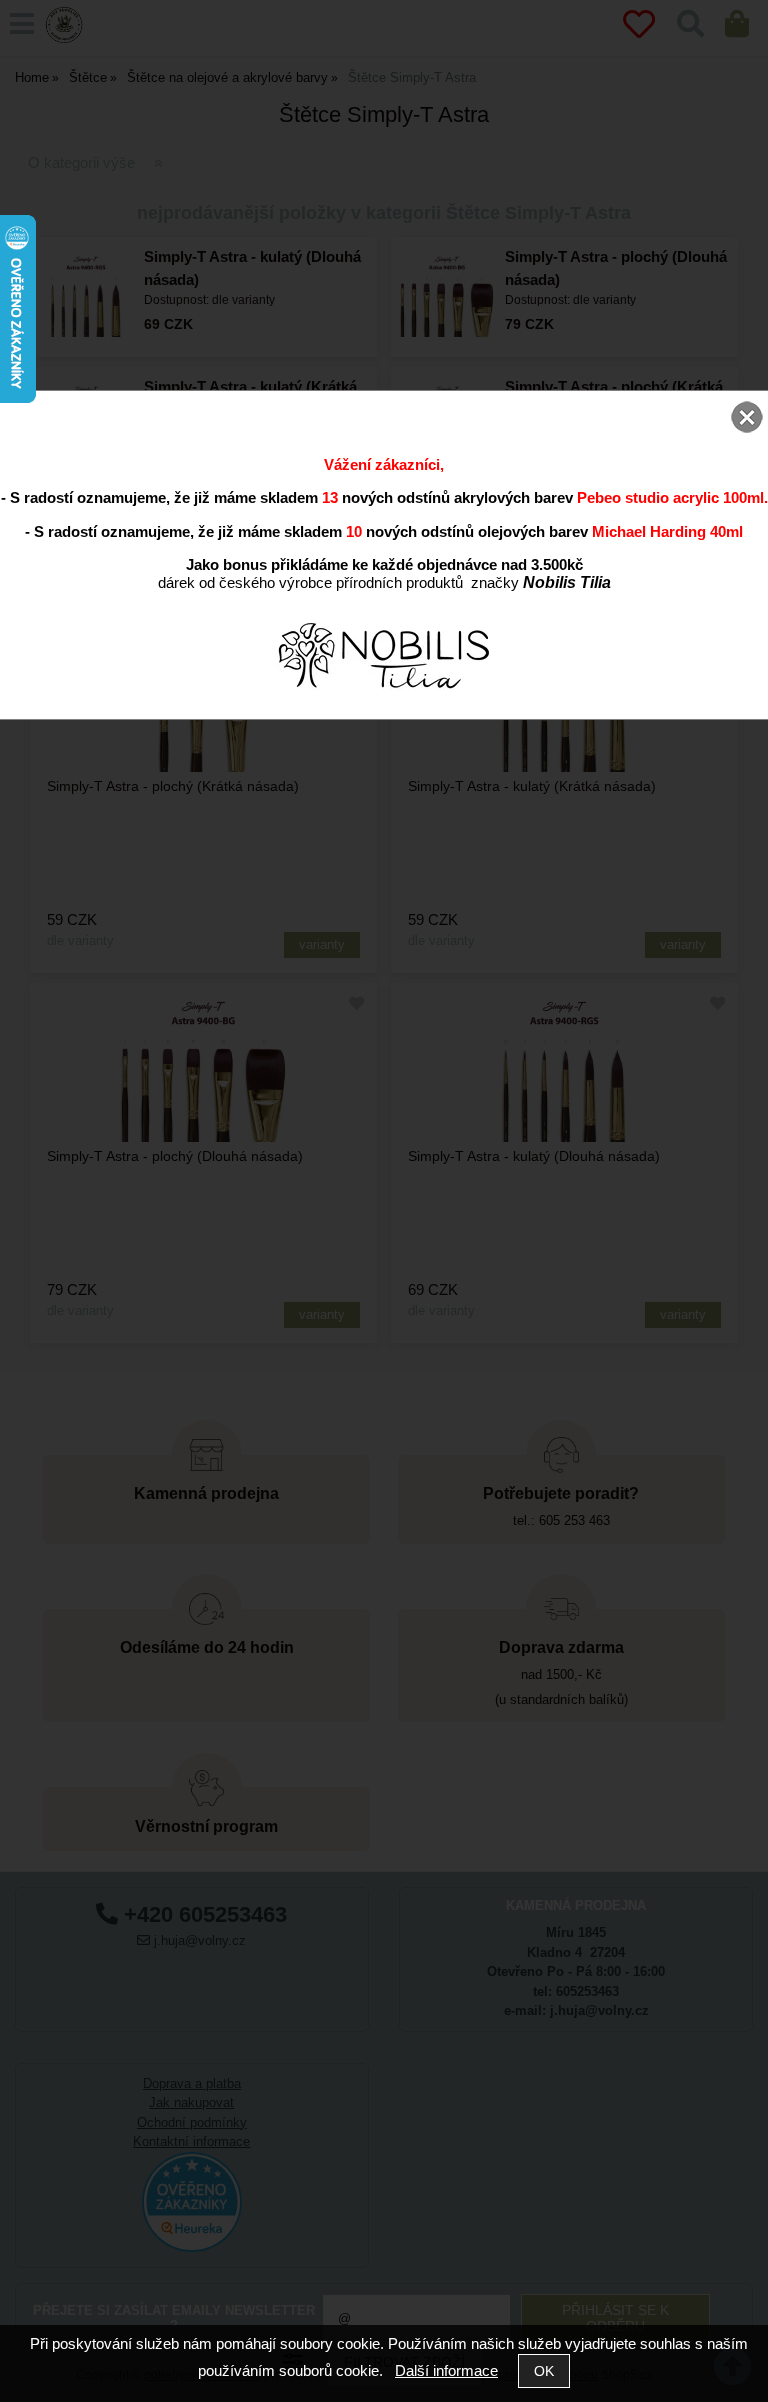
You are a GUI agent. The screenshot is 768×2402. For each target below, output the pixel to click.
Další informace (446, 2370)
